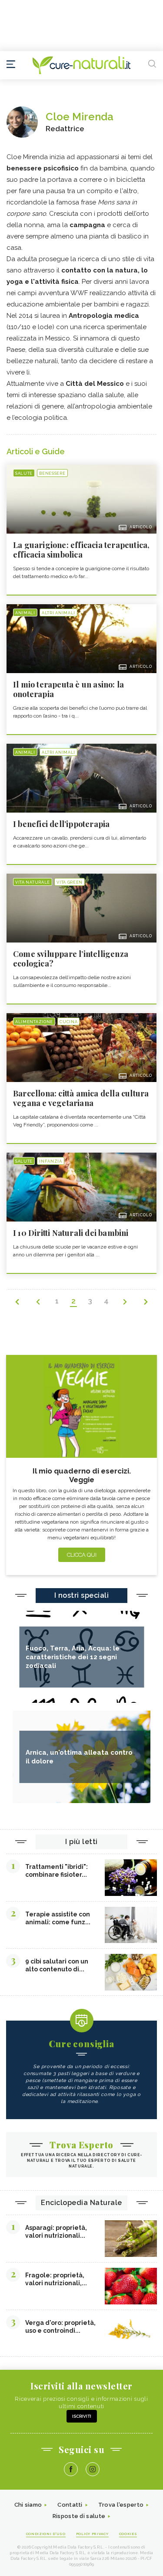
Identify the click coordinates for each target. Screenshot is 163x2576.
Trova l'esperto (121, 2505)
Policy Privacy (92, 2534)
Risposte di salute (79, 2516)
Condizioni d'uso (46, 2534)
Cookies (128, 2534)
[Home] (81, 65)
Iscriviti (82, 2416)
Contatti (70, 2505)
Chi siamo (28, 2505)
